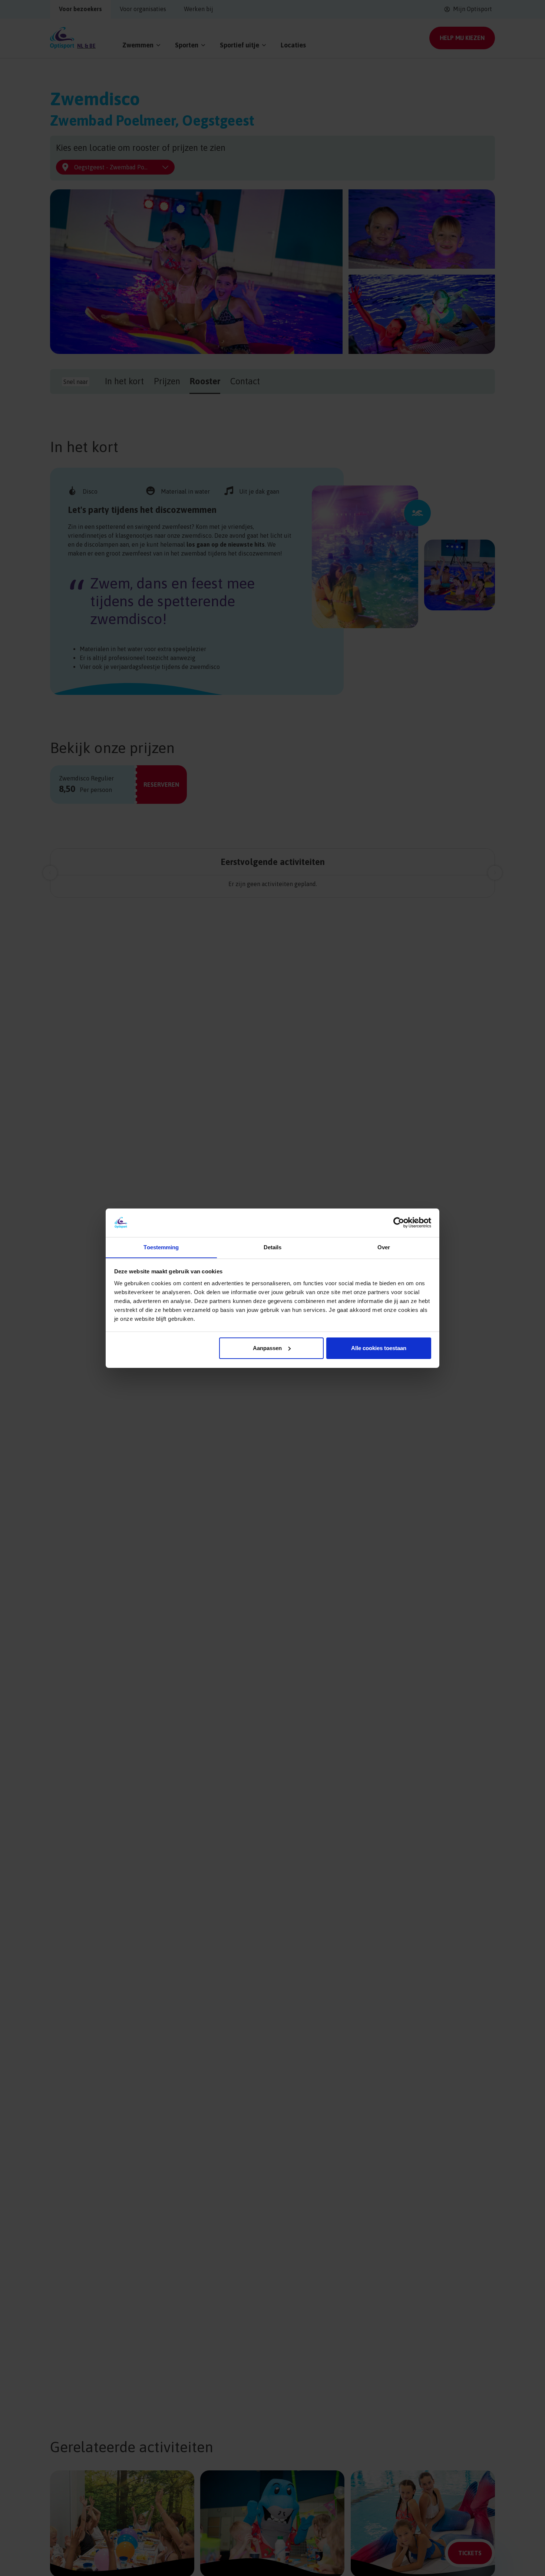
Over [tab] (384, 1247)
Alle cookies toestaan (379, 1348)
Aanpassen (267, 1348)
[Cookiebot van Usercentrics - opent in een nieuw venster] (399, 1223)
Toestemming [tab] (161, 1247)
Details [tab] (273, 1247)
